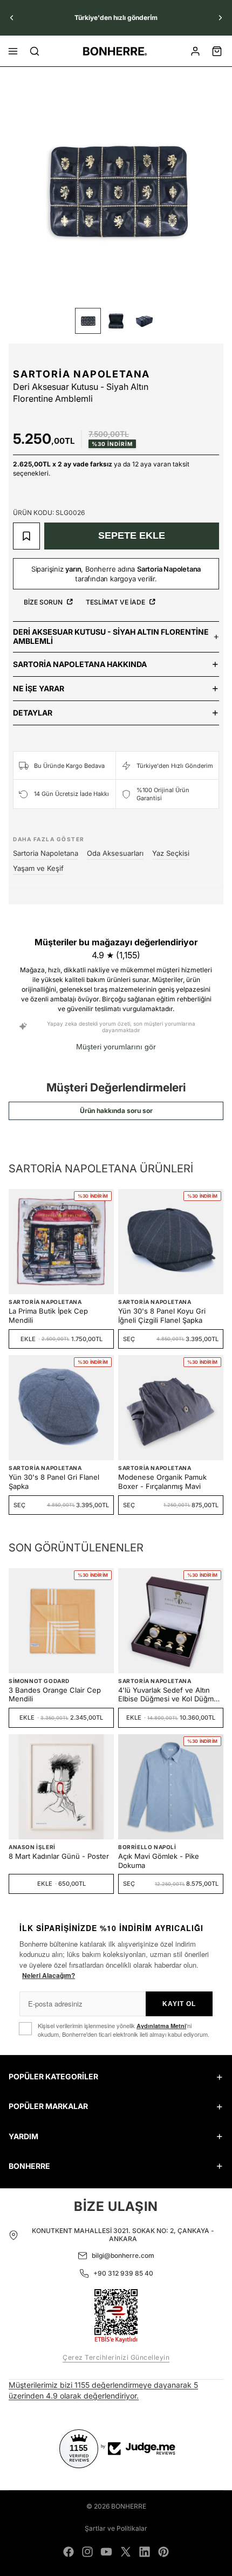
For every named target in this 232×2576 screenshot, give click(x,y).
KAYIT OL (179, 2004)
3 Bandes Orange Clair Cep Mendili (55, 1695)
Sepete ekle (132, 535)
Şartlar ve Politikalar (116, 2528)
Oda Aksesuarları (115, 853)
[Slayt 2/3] (116, 321)
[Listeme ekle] (26, 536)
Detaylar (33, 713)
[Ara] (35, 51)
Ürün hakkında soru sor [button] (116, 1111)
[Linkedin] (145, 2552)
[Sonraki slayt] (220, 18)
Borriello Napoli (147, 1847)
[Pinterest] (163, 2552)
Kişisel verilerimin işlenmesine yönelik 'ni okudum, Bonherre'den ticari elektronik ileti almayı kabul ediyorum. (124, 2030)
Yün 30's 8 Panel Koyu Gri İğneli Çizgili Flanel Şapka (162, 1316)
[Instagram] (87, 2552)
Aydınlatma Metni (161, 2026)
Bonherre (129, 2506)
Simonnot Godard (39, 1681)
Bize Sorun (44, 602)
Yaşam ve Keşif (38, 868)
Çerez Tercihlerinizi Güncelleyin (116, 2357)
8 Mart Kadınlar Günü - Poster (59, 1856)
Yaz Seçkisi (171, 853)
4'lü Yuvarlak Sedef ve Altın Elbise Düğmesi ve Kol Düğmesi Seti (171, 1695)
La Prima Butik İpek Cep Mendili (48, 1316)
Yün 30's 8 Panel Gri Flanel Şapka (54, 1482)
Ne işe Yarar (39, 688)
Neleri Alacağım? (49, 1975)
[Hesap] (195, 51)
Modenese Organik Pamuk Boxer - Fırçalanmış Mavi (162, 1482)
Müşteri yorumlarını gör (116, 1047)
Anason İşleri (32, 1847)
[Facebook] (69, 2552)
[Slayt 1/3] (88, 321)
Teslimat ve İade (116, 602)
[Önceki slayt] (12, 18)
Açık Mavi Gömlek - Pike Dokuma (159, 1861)
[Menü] (13, 51)
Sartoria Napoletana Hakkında (80, 664)
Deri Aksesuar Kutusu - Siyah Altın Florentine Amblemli (111, 636)
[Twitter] (126, 2552)
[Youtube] (106, 2552)
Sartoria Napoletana (81, 374)
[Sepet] (217, 51)
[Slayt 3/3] (144, 321)
